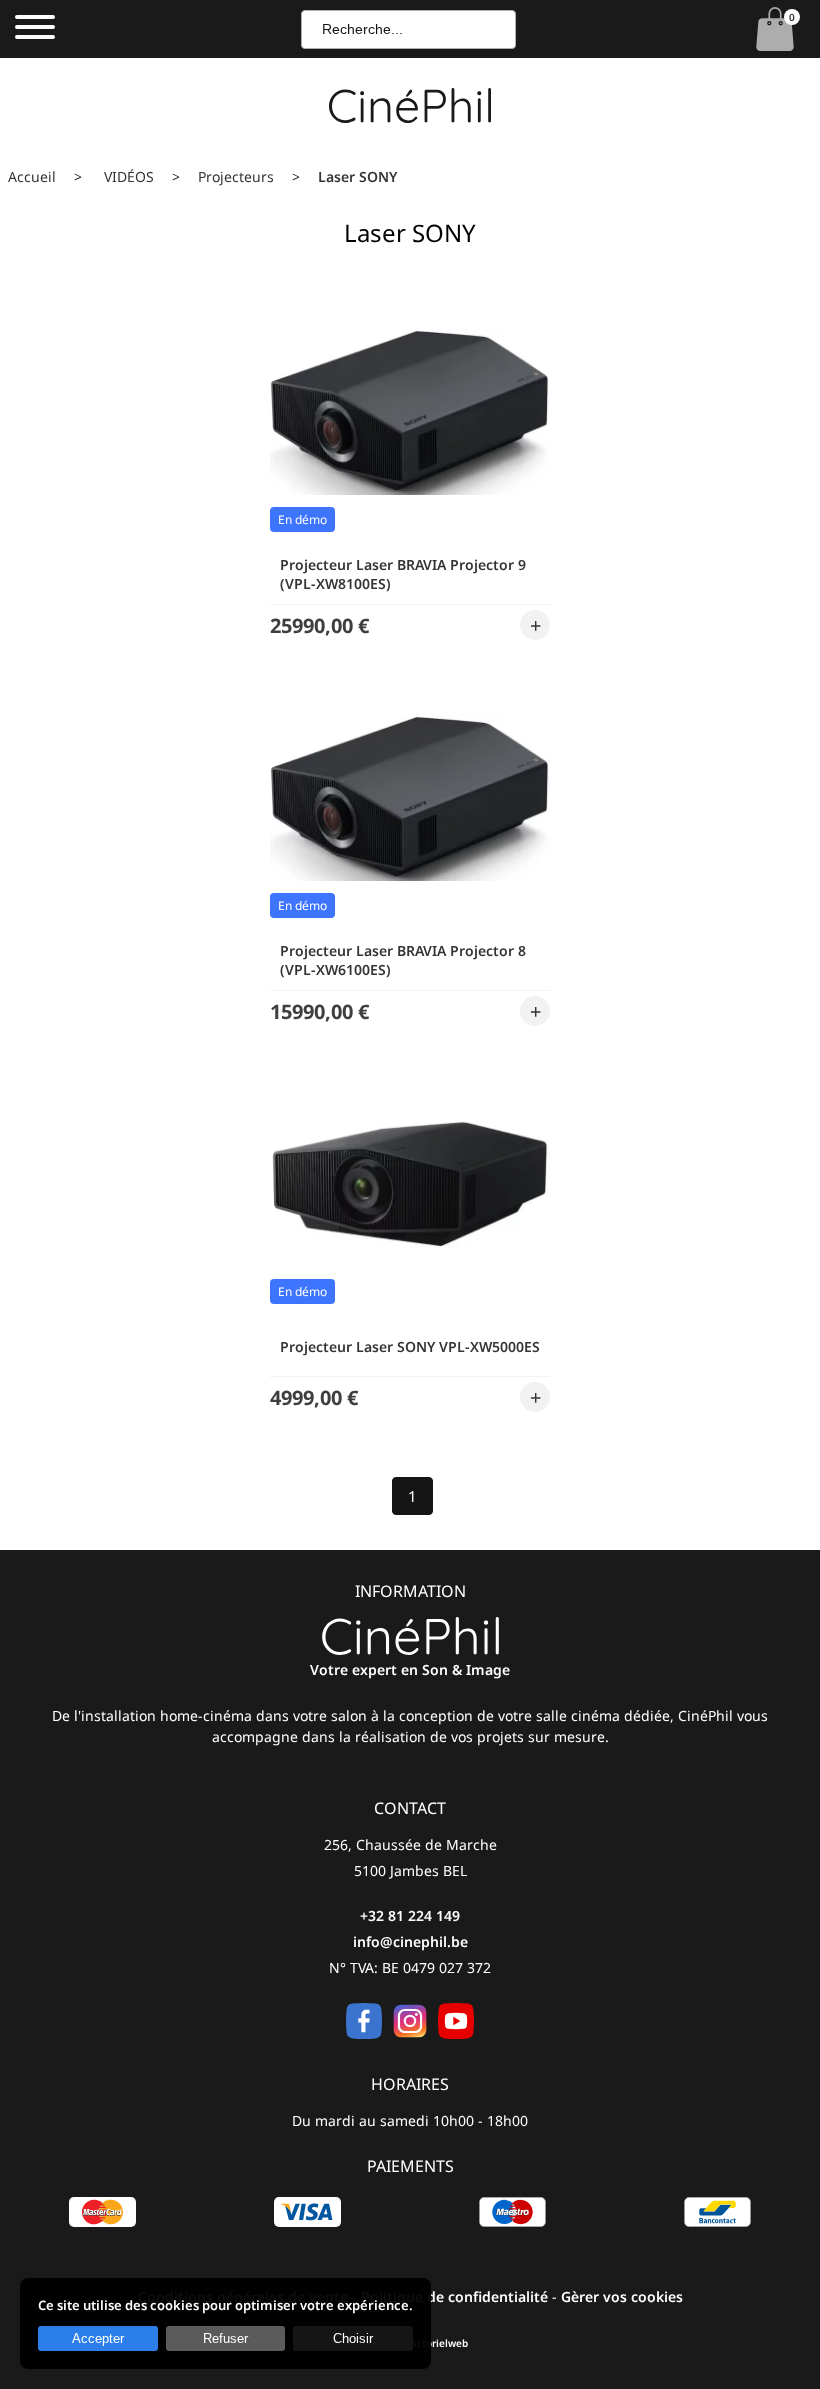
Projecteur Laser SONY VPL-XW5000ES (410, 1346)
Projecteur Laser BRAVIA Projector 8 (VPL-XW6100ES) (403, 960)
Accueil (32, 176)
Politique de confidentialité (454, 2296)
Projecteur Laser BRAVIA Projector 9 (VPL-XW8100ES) (403, 574)
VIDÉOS (129, 176)
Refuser (225, 2338)
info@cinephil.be (410, 1941)
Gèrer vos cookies (622, 2296)
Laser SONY (357, 176)
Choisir (353, 2338)
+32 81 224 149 (410, 1915)
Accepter (98, 2338)
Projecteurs (236, 176)
